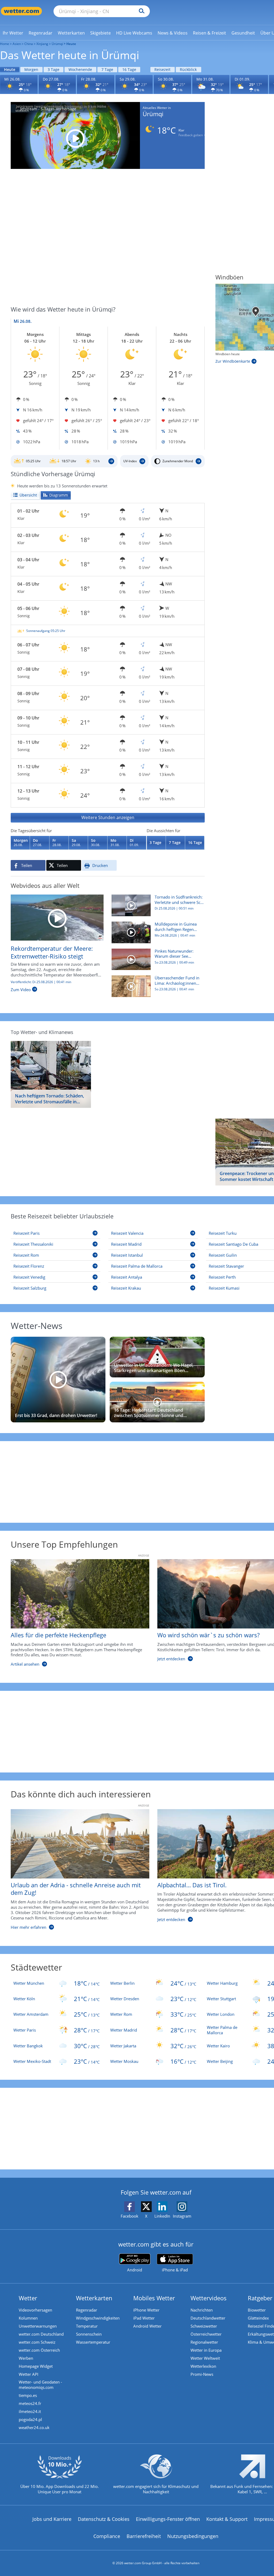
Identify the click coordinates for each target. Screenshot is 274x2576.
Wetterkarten (94, 2298)
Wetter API (28, 2374)
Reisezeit (162, 69)
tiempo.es (28, 2395)
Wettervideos (209, 2298)
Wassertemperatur (93, 2342)
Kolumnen (28, 2318)
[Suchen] (140, 11)
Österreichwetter (206, 2334)
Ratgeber (260, 2298)
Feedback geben (191, 135)
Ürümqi (57, 44)
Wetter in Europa (206, 2350)
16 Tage (129, 69)
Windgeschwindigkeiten (98, 2318)
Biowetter (257, 2310)
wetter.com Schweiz (37, 2342)
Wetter (28, 2298)
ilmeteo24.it (30, 2411)
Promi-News (202, 2374)
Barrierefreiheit (144, 2536)
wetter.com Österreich (39, 2350)
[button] (108, 815)
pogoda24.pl (30, 2419)
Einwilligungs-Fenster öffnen (168, 2519)
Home (5, 44)
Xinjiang (42, 44)
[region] (108, 631)
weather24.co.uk (34, 2427)
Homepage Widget (36, 2366)
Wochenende (80, 69)
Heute (10, 69)
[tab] (25, 495)
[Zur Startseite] (21, 11)
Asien (17, 44)
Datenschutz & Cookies (104, 2519)
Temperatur (87, 2326)
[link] (13, 33)
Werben (26, 2358)
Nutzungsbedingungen (193, 2536)
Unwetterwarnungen (38, 2326)
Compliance (107, 2536)
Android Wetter (147, 2326)
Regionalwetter (204, 2342)
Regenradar (87, 2310)
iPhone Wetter (146, 2310)
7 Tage (107, 69)
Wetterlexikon (203, 2366)
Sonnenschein (89, 2334)
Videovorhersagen (35, 2310)
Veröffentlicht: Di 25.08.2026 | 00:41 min (41, 982)
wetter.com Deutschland (41, 2334)
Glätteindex (258, 2318)
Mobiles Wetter (154, 2298)
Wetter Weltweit (205, 2358)
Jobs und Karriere (52, 2519)
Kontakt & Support (227, 2519)
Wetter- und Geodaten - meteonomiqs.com (40, 2385)
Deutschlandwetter (208, 2318)
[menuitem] (13, 33)
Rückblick (188, 69)
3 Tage (54, 69)
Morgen (31, 69)
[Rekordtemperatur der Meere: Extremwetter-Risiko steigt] (57, 917)
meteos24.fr (30, 2403)
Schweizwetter (204, 2326)
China (29, 44)
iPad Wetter (144, 2318)
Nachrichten (202, 2310)
